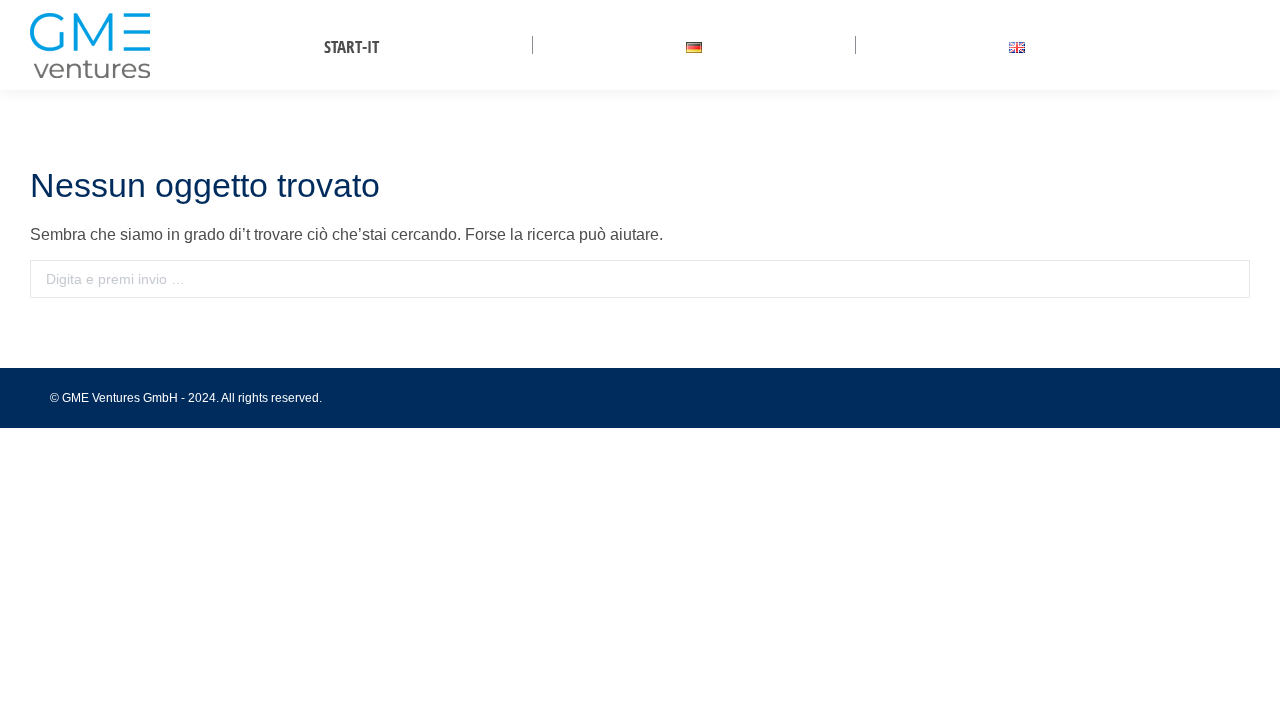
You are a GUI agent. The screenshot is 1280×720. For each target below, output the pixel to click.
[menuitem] (351, 46)
